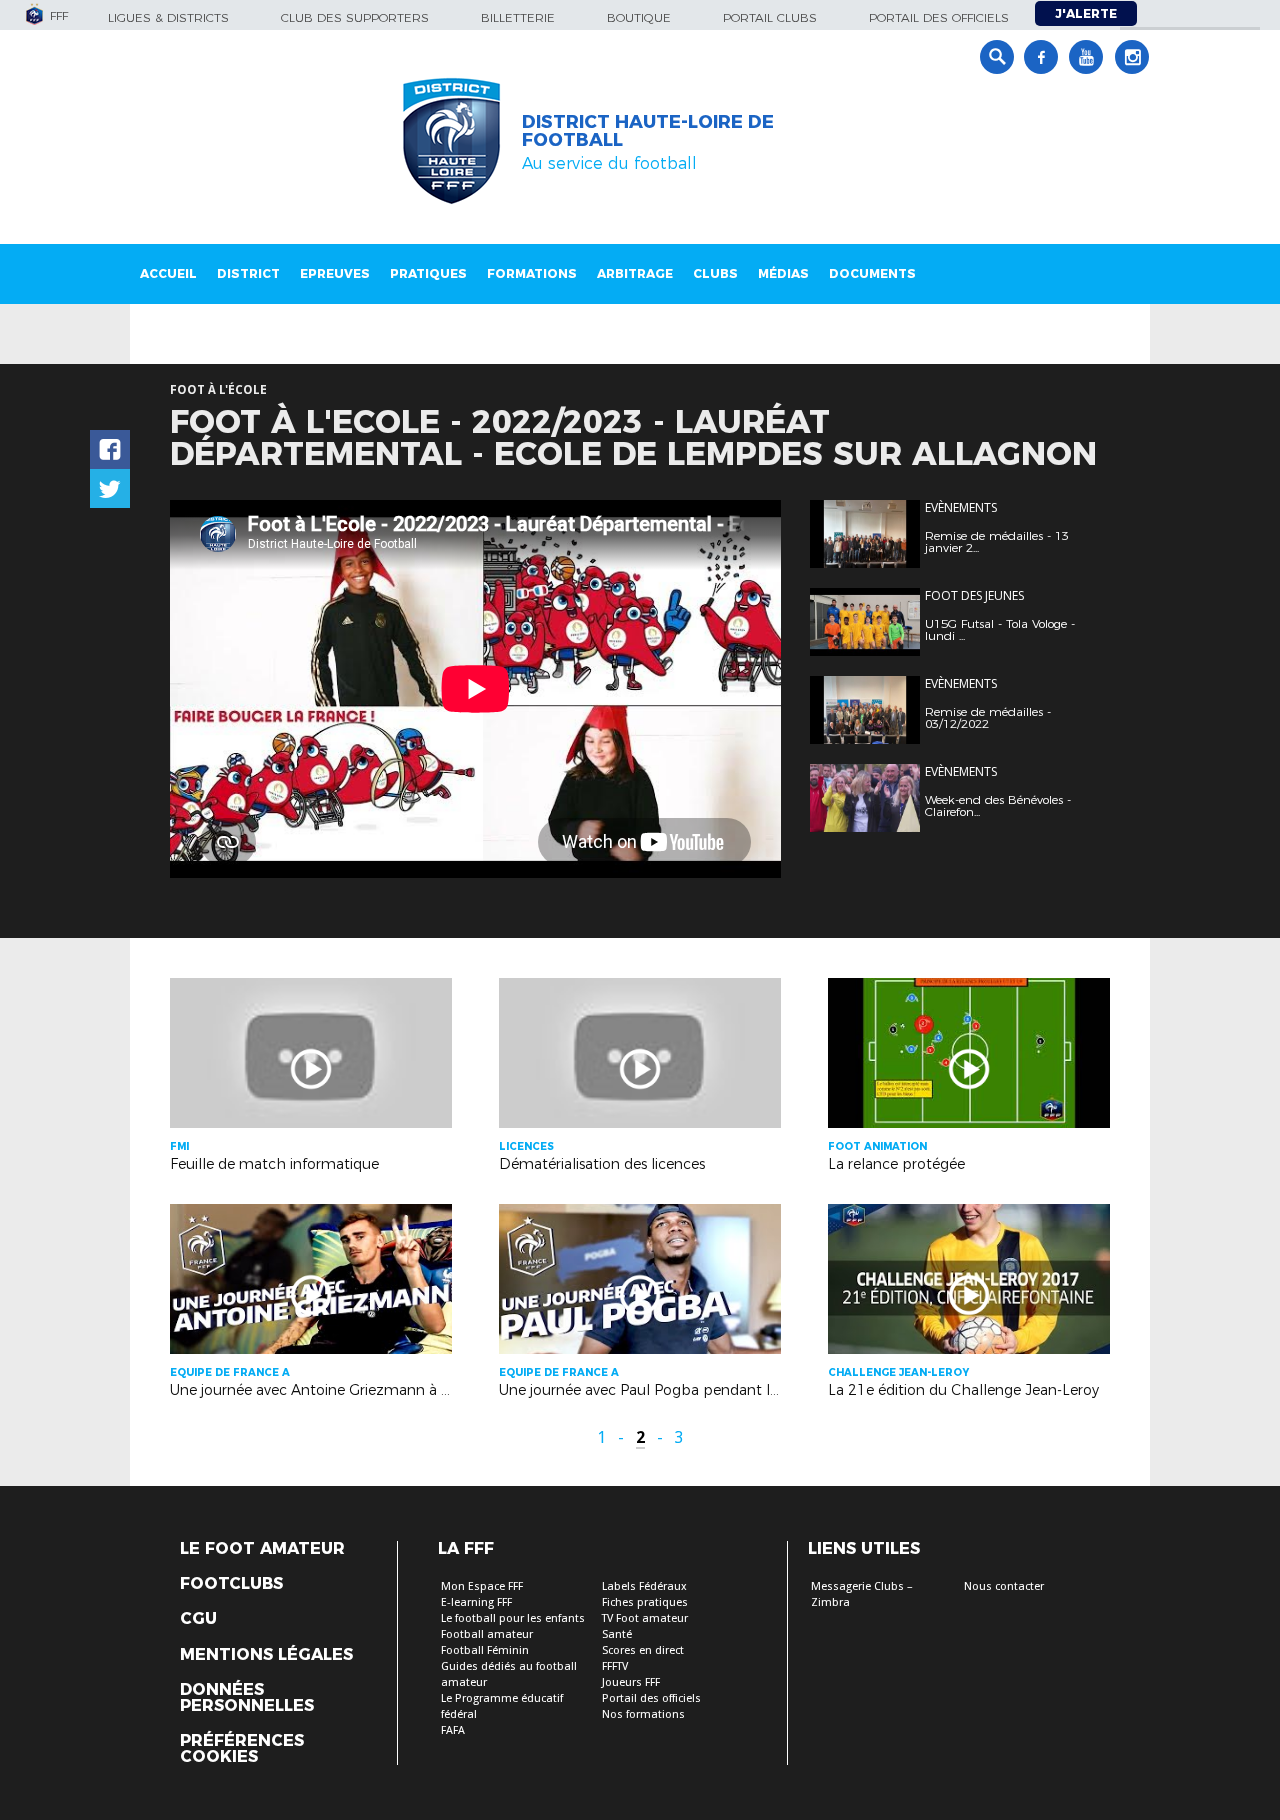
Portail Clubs (770, 17)
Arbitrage (635, 273)
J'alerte (1086, 13)
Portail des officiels (939, 17)
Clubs (715, 273)
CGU (198, 1619)
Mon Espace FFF (482, 1586)
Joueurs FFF (631, 1682)
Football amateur (487, 1634)
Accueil (168, 273)
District (248, 273)
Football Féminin (485, 1650)
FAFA (453, 1730)
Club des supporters (355, 17)
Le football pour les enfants (513, 1618)
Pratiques (428, 273)
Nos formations (643, 1714)
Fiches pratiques (645, 1602)
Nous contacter (1004, 1586)
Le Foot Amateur (262, 1549)
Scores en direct (643, 1650)
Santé (617, 1634)
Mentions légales (266, 1655)
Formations (532, 273)
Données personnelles (247, 1698)
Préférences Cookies (242, 1749)
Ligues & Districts (168, 17)
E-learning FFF (476, 1602)
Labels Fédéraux (644, 1586)
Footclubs (231, 1584)
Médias (783, 273)
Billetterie (518, 17)
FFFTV (615, 1666)
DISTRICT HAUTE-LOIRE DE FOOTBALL (648, 131)
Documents (872, 273)
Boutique (639, 17)
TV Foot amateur (645, 1618)
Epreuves (335, 273)
